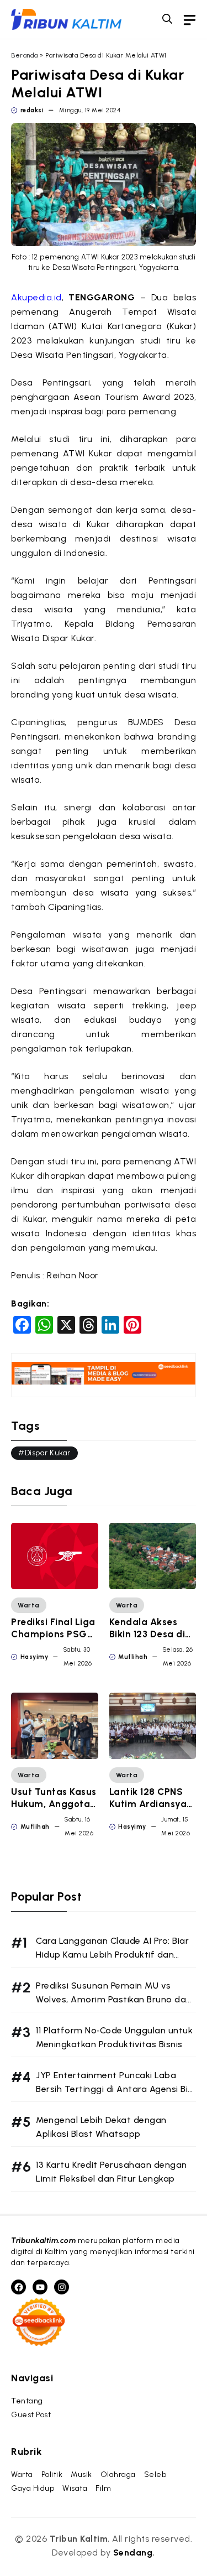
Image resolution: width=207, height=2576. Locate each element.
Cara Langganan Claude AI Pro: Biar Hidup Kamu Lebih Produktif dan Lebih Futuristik (112, 1955)
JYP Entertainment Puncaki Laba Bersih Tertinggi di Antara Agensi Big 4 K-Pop (115, 2089)
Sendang (133, 2552)
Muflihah (133, 1657)
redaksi (32, 110)
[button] (167, 19)
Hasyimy (34, 1657)
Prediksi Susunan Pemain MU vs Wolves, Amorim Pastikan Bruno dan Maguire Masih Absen (114, 1999)
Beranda (25, 55)
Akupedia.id (36, 297)
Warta (29, 1605)
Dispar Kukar (48, 1453)
